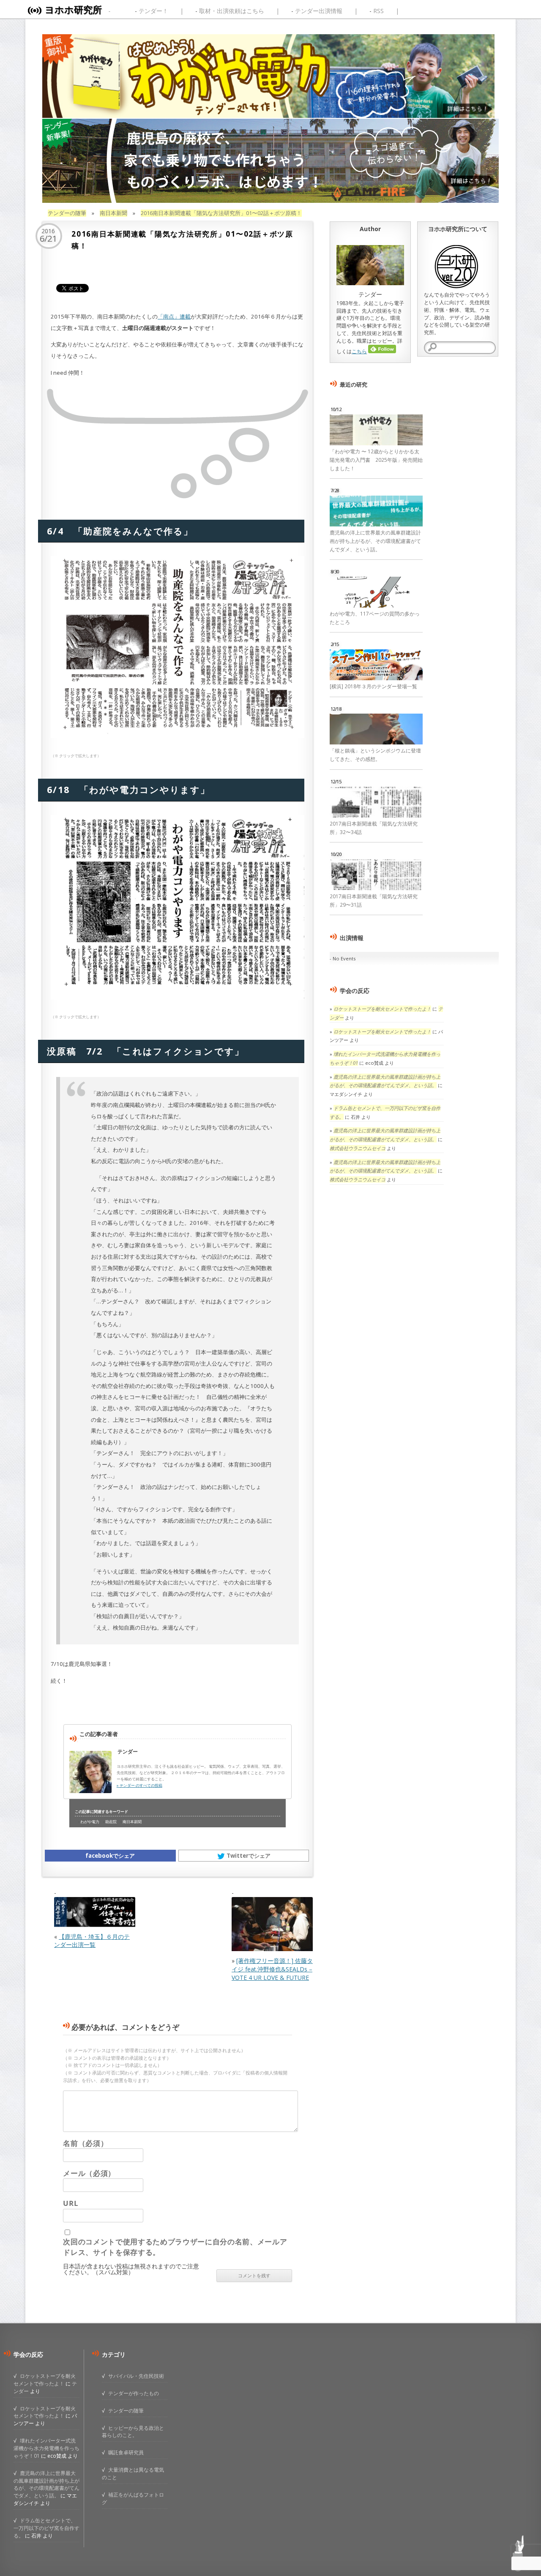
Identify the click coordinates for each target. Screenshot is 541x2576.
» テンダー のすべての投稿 (139, 1785)
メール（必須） (89, 2173)
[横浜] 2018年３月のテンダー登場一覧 (373, 686)
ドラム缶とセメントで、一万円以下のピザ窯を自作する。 (46, 2528)
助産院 (111, 1822)
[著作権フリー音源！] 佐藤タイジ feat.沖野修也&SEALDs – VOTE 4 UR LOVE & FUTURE (272, 1969)
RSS (378, 11)
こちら (359, 351)
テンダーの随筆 (67, 213)
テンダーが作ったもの (134, 2393)
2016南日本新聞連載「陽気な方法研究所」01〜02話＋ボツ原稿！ (221, 213)
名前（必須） (85, 2143)
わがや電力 (90, 1822)
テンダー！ (153, 11)
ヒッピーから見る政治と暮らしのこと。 (133, 2432)
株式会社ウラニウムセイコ (358, 1148)
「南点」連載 (174, 316)
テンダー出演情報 (319, 11)
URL (70, 2203)
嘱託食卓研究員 (126, 2452)
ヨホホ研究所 (73, 10)
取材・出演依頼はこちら (232, 11)
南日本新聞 (113, 213)
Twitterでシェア (249, 1856)
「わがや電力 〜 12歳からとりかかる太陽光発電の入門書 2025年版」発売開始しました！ (376, 460)
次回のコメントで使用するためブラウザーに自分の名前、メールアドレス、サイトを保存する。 (175, 2247)
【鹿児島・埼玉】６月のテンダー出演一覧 (92, 1941)
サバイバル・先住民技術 (136, 2376)
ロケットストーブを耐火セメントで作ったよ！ (382, 1009)
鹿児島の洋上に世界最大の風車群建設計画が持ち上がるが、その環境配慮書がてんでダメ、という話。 (375, 541)
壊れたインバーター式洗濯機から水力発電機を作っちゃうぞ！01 (46, 2448)
